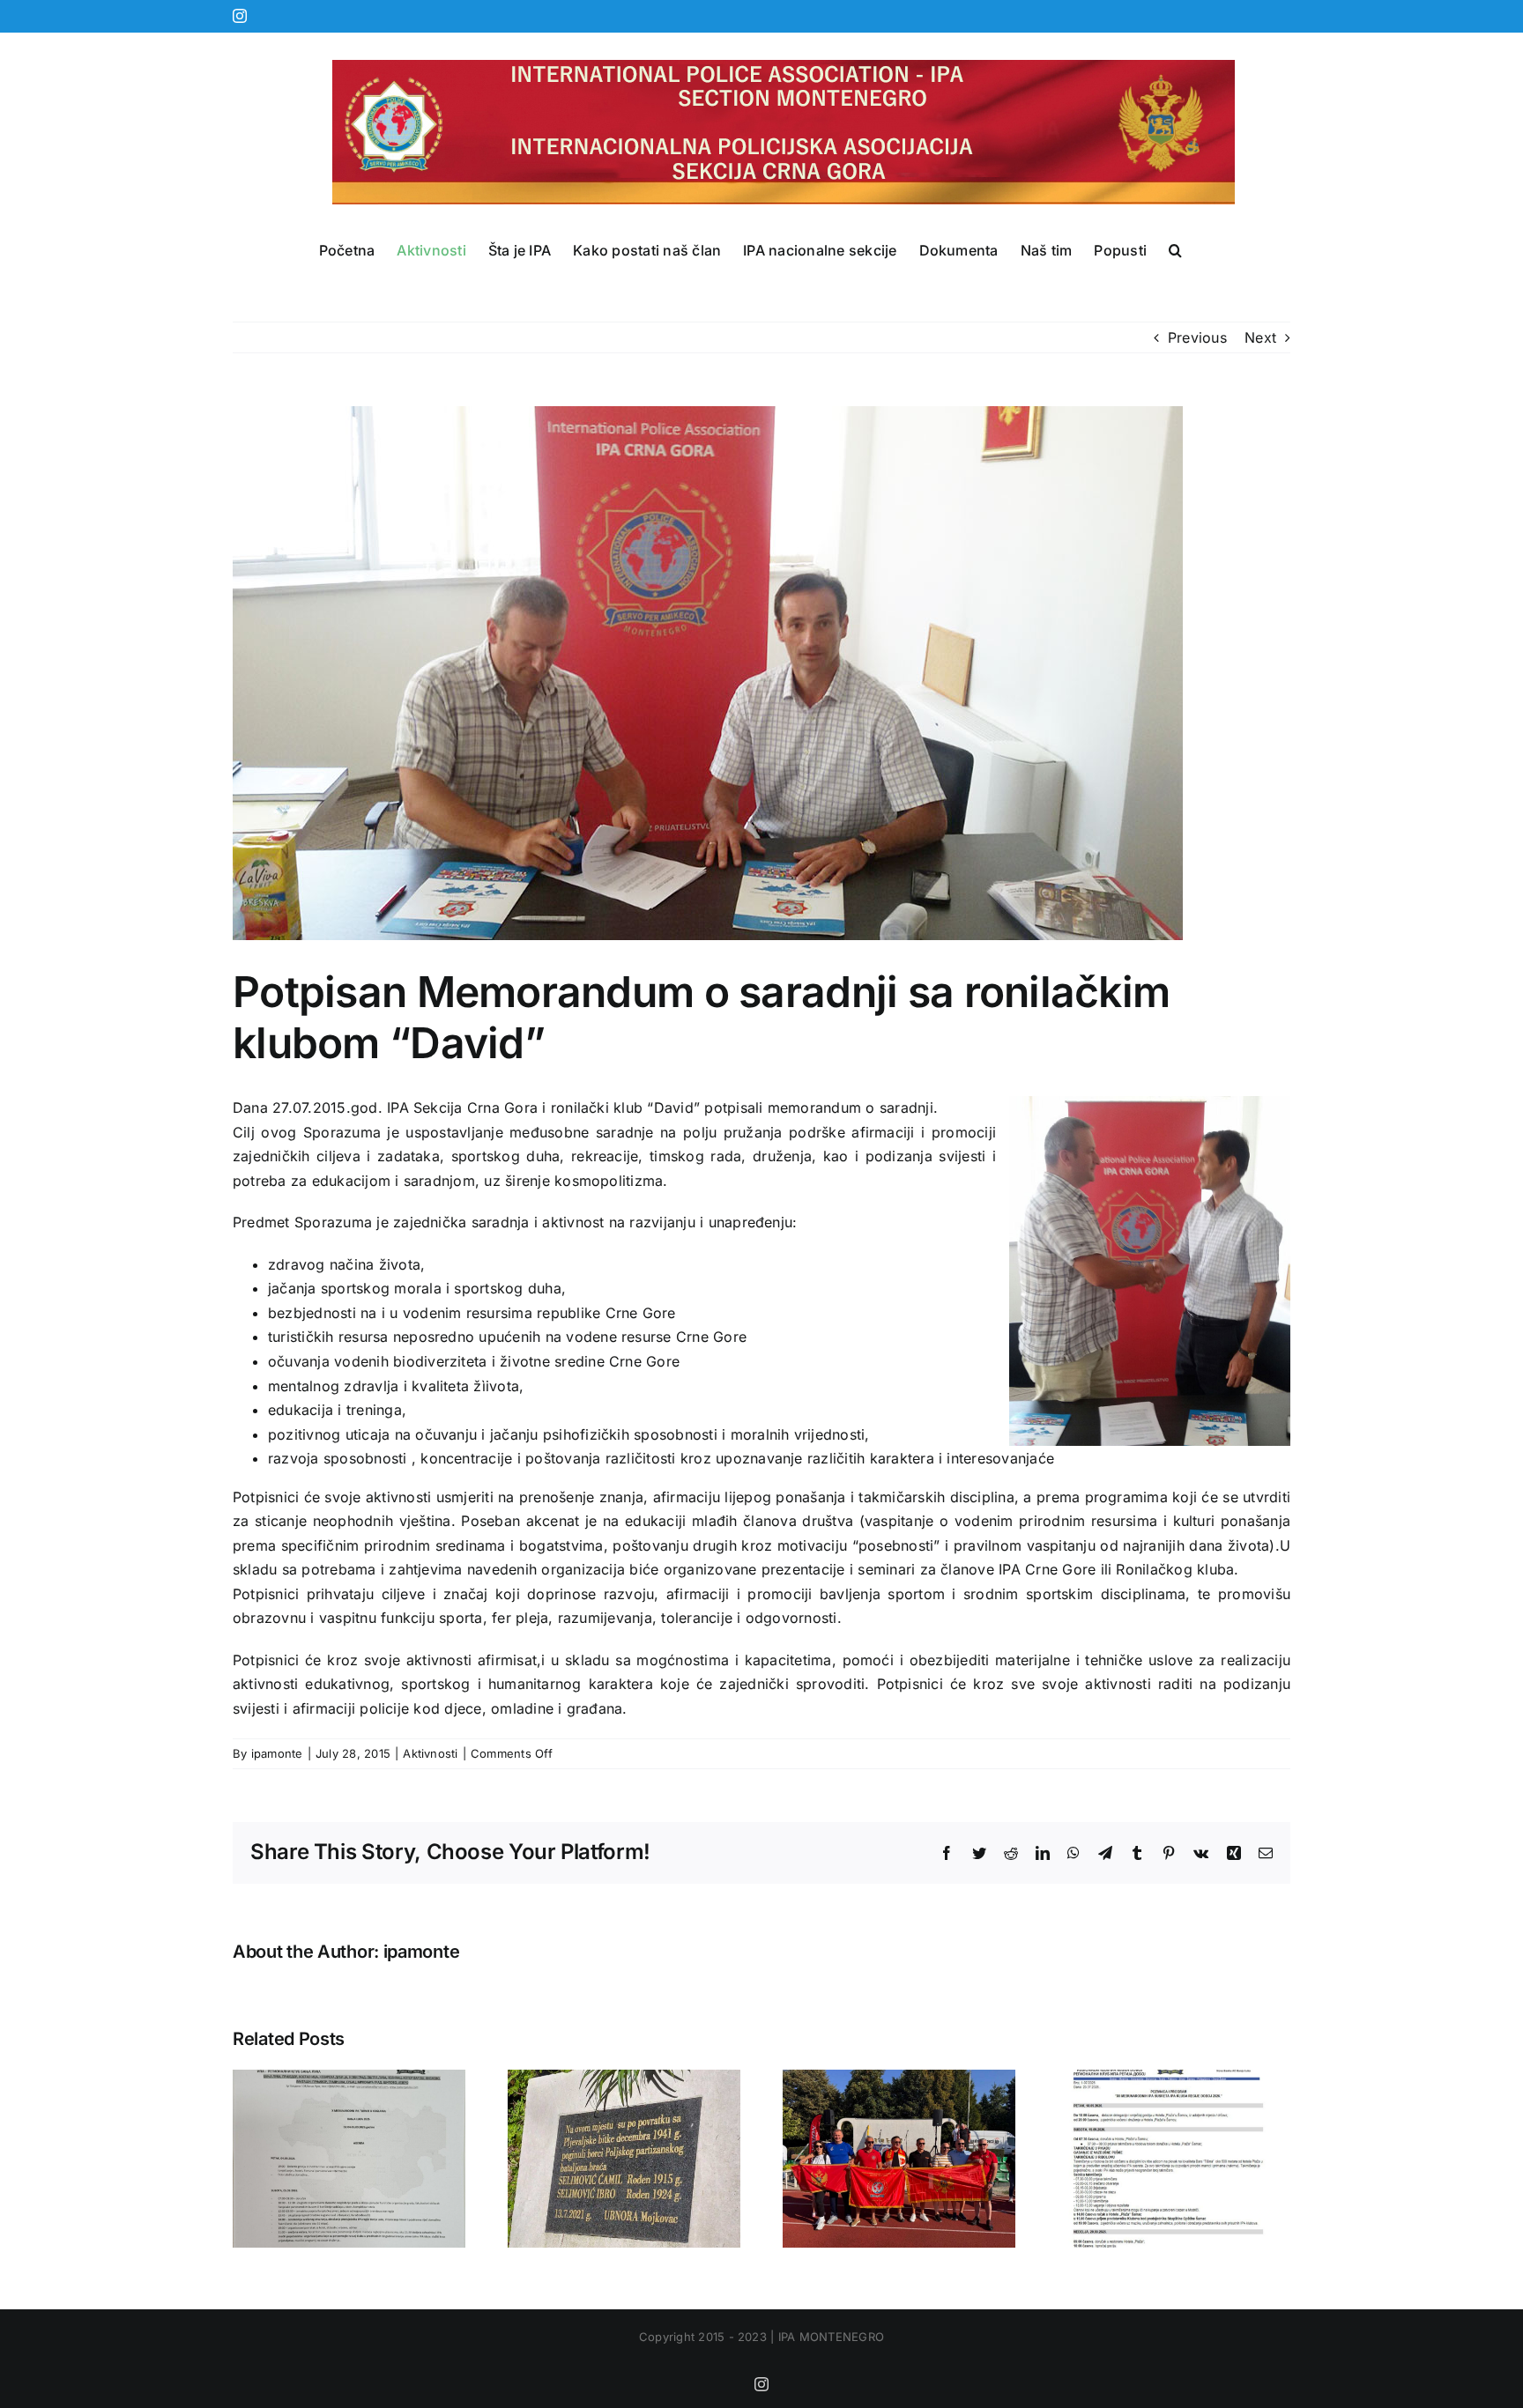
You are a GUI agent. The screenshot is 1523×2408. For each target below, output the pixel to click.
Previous (1197, 337)
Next (1260, 337)
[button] (1175, 250)
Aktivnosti (430, 1753)
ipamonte (277, 1753)
